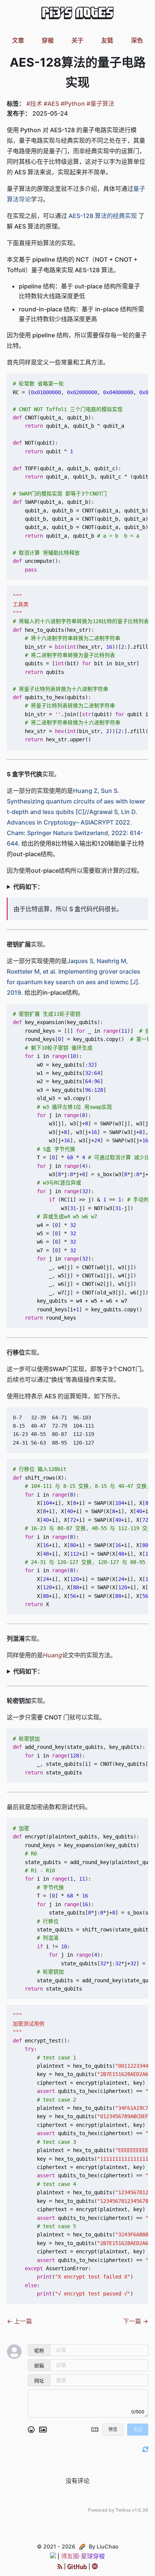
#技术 (34, 104)
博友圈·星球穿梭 (83, 2556)
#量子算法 (100, 104)
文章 (18, 40)
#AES (51, 104)
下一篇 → (136, 2321)
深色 (137, 40)
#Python (73, 104)
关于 (77, 40)
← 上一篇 (19, 2321)
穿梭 (48, 40)
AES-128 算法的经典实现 (103, 216)
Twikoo (123, 2510)
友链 (107, 40)
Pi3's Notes (77, 14)
